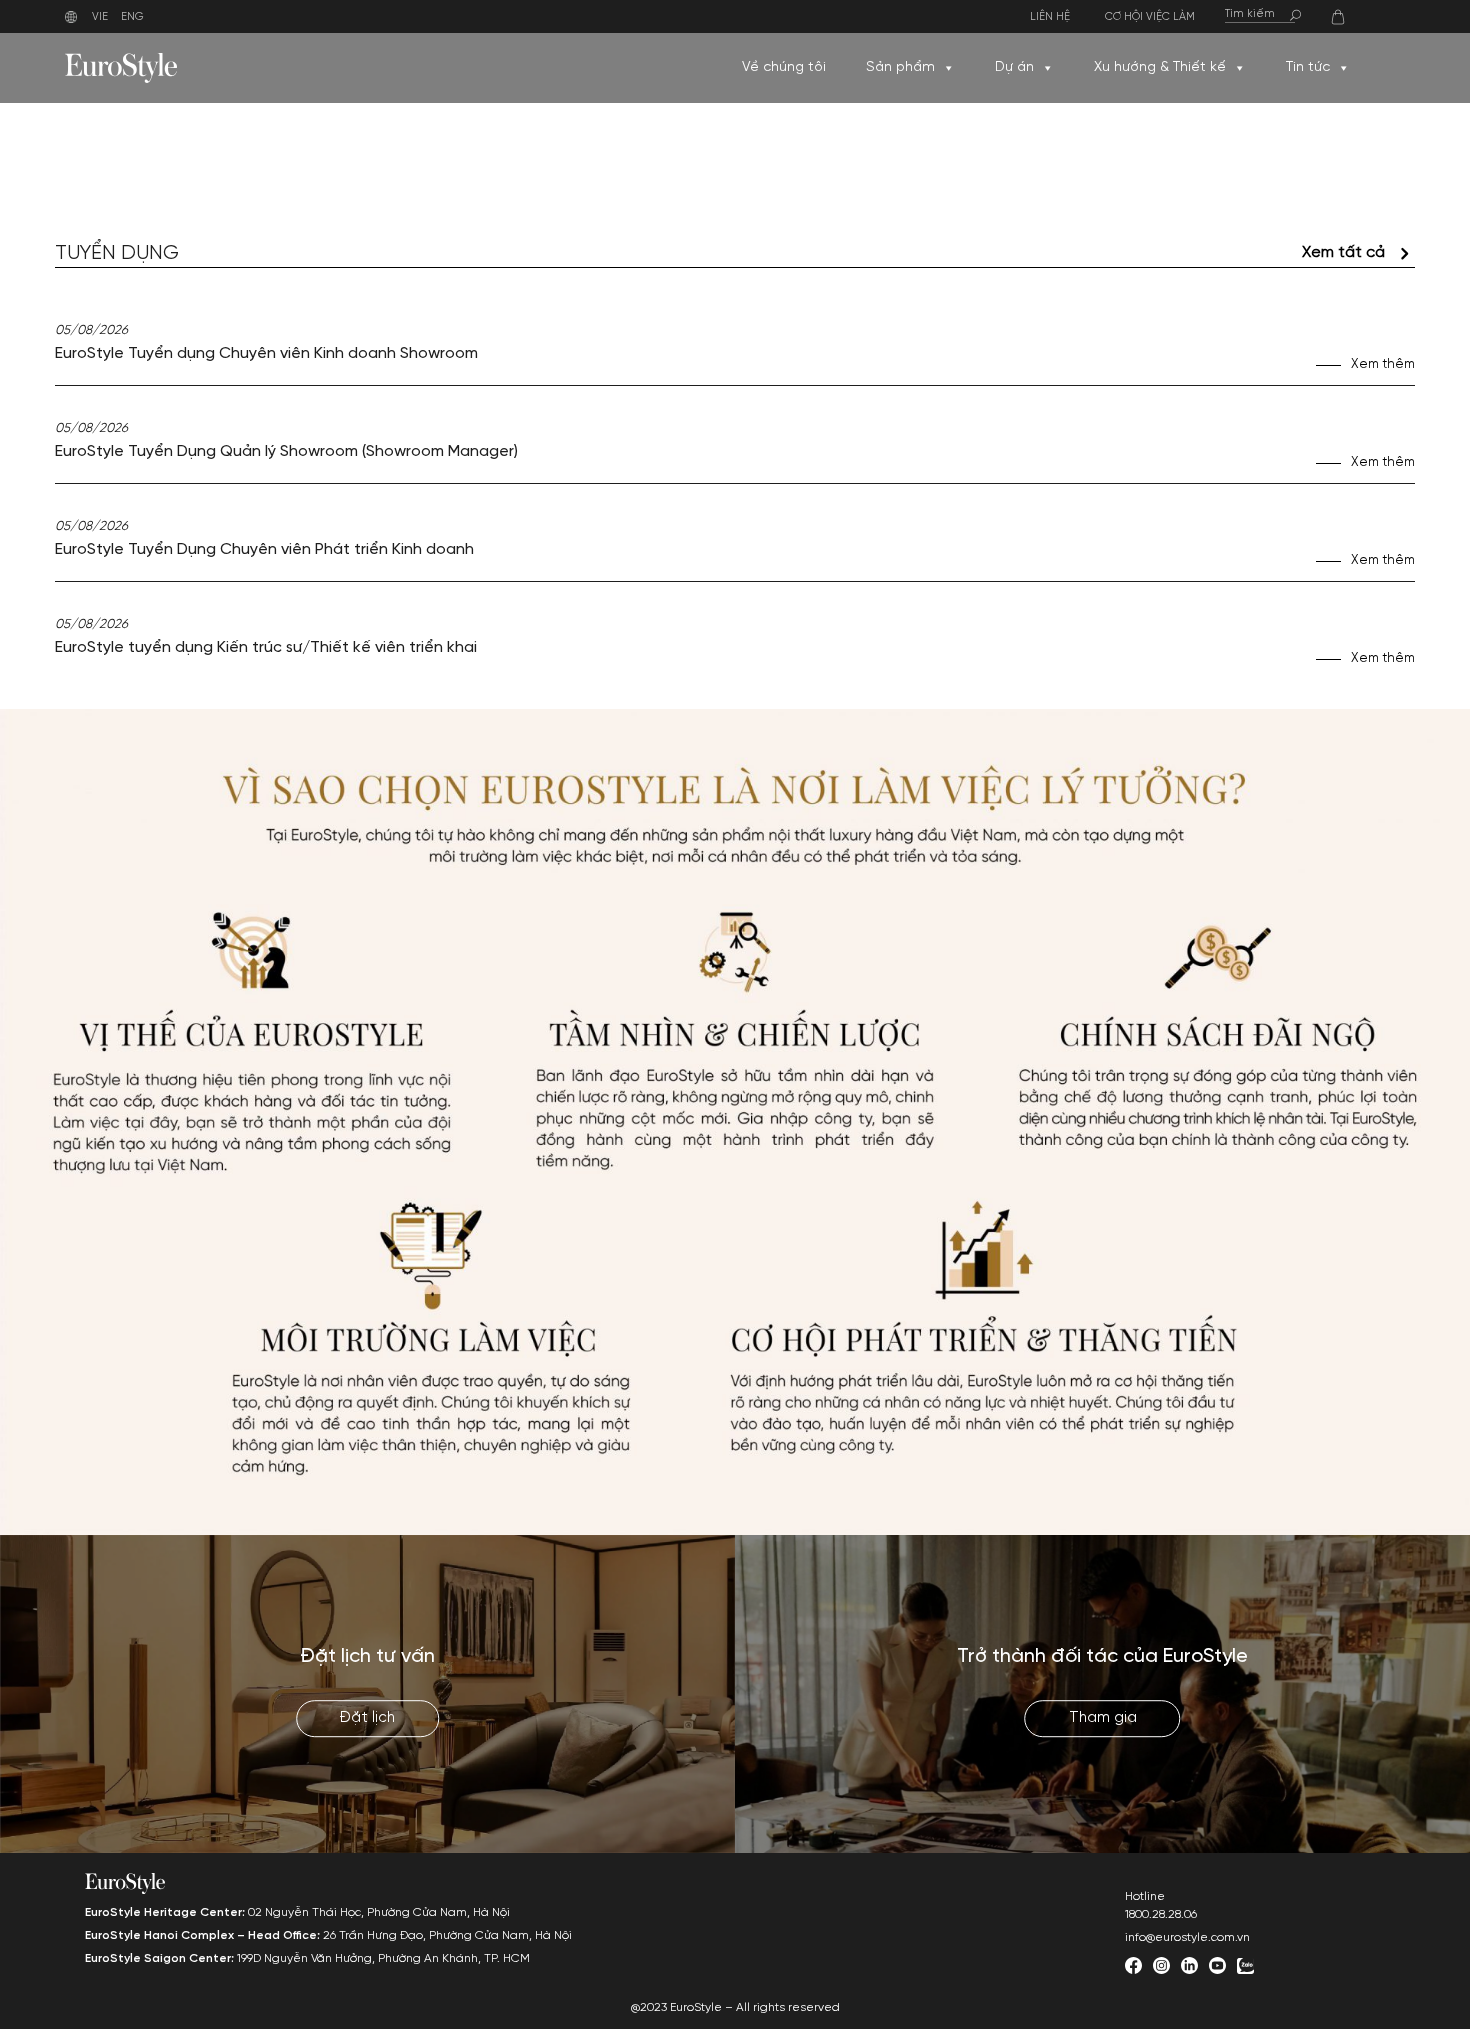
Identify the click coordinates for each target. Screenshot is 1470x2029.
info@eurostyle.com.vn (1187, 1937)
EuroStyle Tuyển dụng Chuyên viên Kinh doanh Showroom (266, 353)
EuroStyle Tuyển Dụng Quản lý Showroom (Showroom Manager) (286, 451)
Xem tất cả (1343, 252)
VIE (100, 17)
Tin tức (1308, 67)
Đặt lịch (367, 1719)
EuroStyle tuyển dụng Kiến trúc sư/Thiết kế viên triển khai (266, 647)
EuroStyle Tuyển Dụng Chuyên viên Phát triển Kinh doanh (264, 549)
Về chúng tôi (784, 67)
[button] (948, 68)
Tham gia (1103, 1719)
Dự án (1014, 67)
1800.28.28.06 (1161, 1914)
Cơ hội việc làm (1150, 17)
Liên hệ (1050, 17)
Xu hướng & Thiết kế (1160, 67)
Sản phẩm (900, 67)
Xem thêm (1383, 364)
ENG (132, 17)
